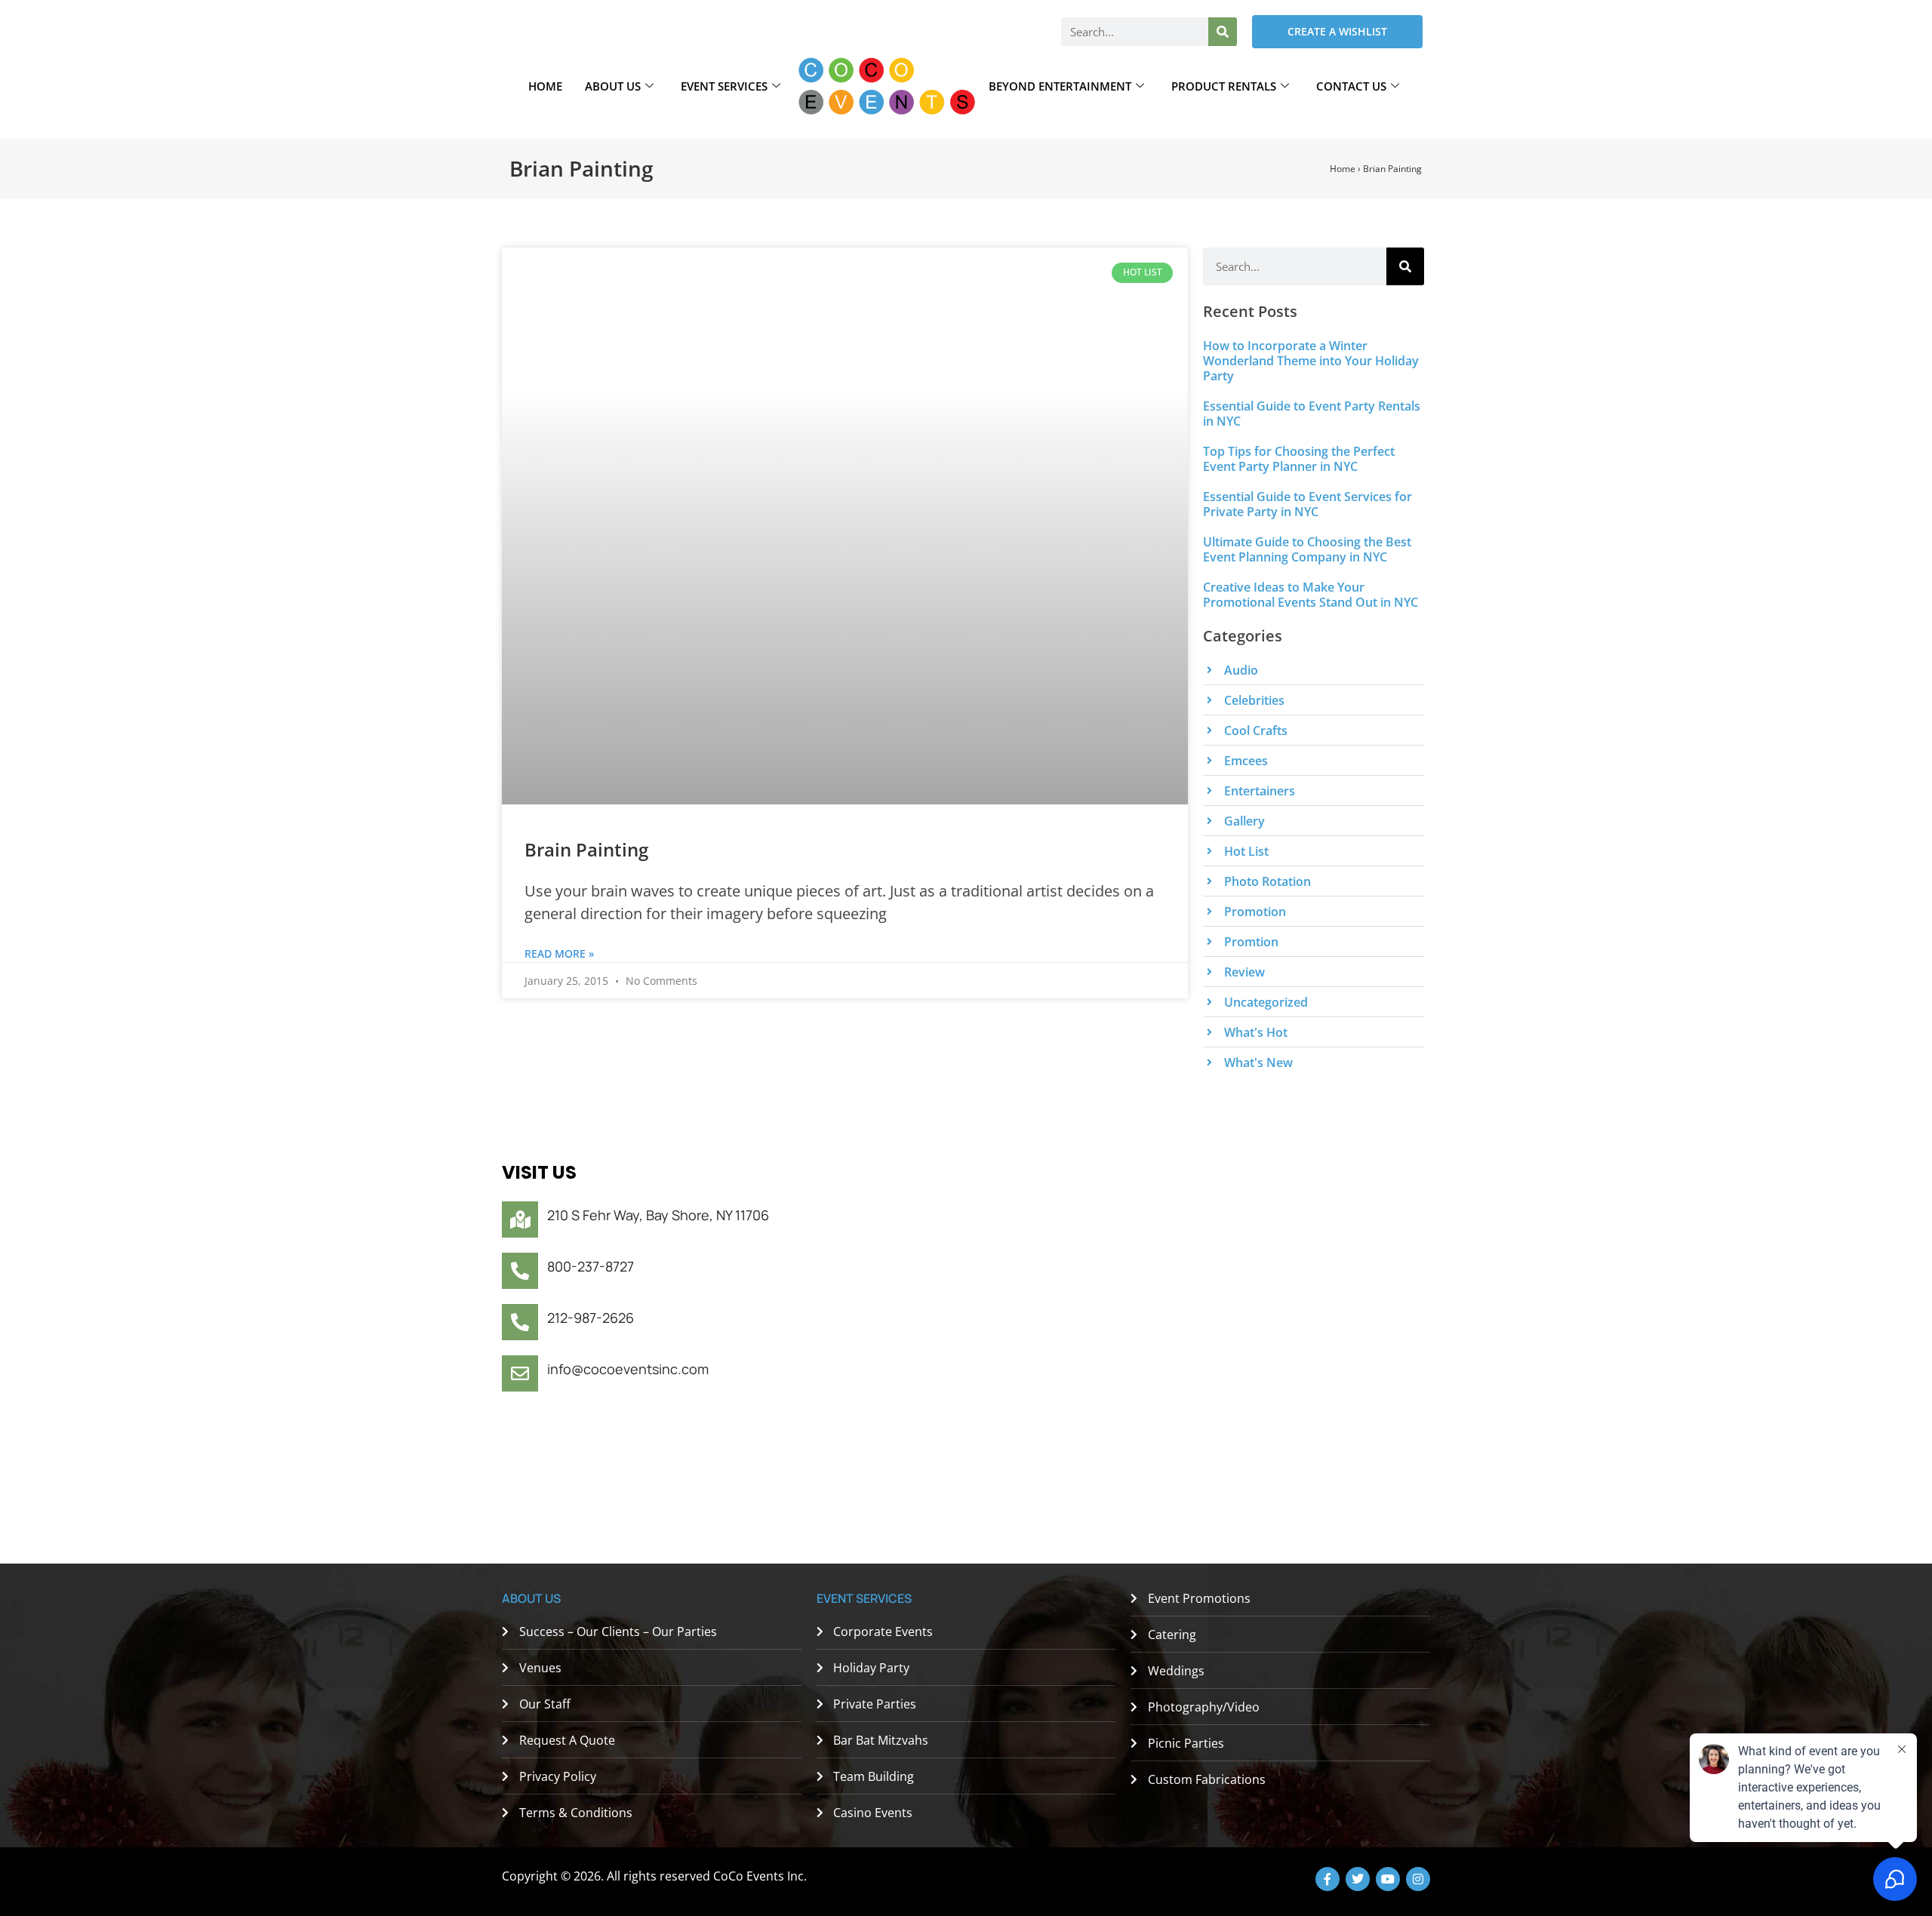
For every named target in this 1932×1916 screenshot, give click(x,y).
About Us (613, 86)
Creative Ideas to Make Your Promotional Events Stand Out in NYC (1311, 595)
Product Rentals (1224, 86)
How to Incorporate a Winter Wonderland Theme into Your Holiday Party (1311, 361)
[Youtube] (1388, 1879)
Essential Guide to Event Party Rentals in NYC (1312, 414)
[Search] (1223, 32)
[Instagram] (1418, 1879)
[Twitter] (1358, 1879)
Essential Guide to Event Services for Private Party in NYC (1307, 504)
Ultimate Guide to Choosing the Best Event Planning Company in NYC (1307, 549)
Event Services (724, 86)
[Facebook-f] (1327, 1879)
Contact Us (1351, 86)
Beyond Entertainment (1060, 86)
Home (545, 86)
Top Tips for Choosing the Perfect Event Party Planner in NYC (1299, 459)
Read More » (559, 953)
